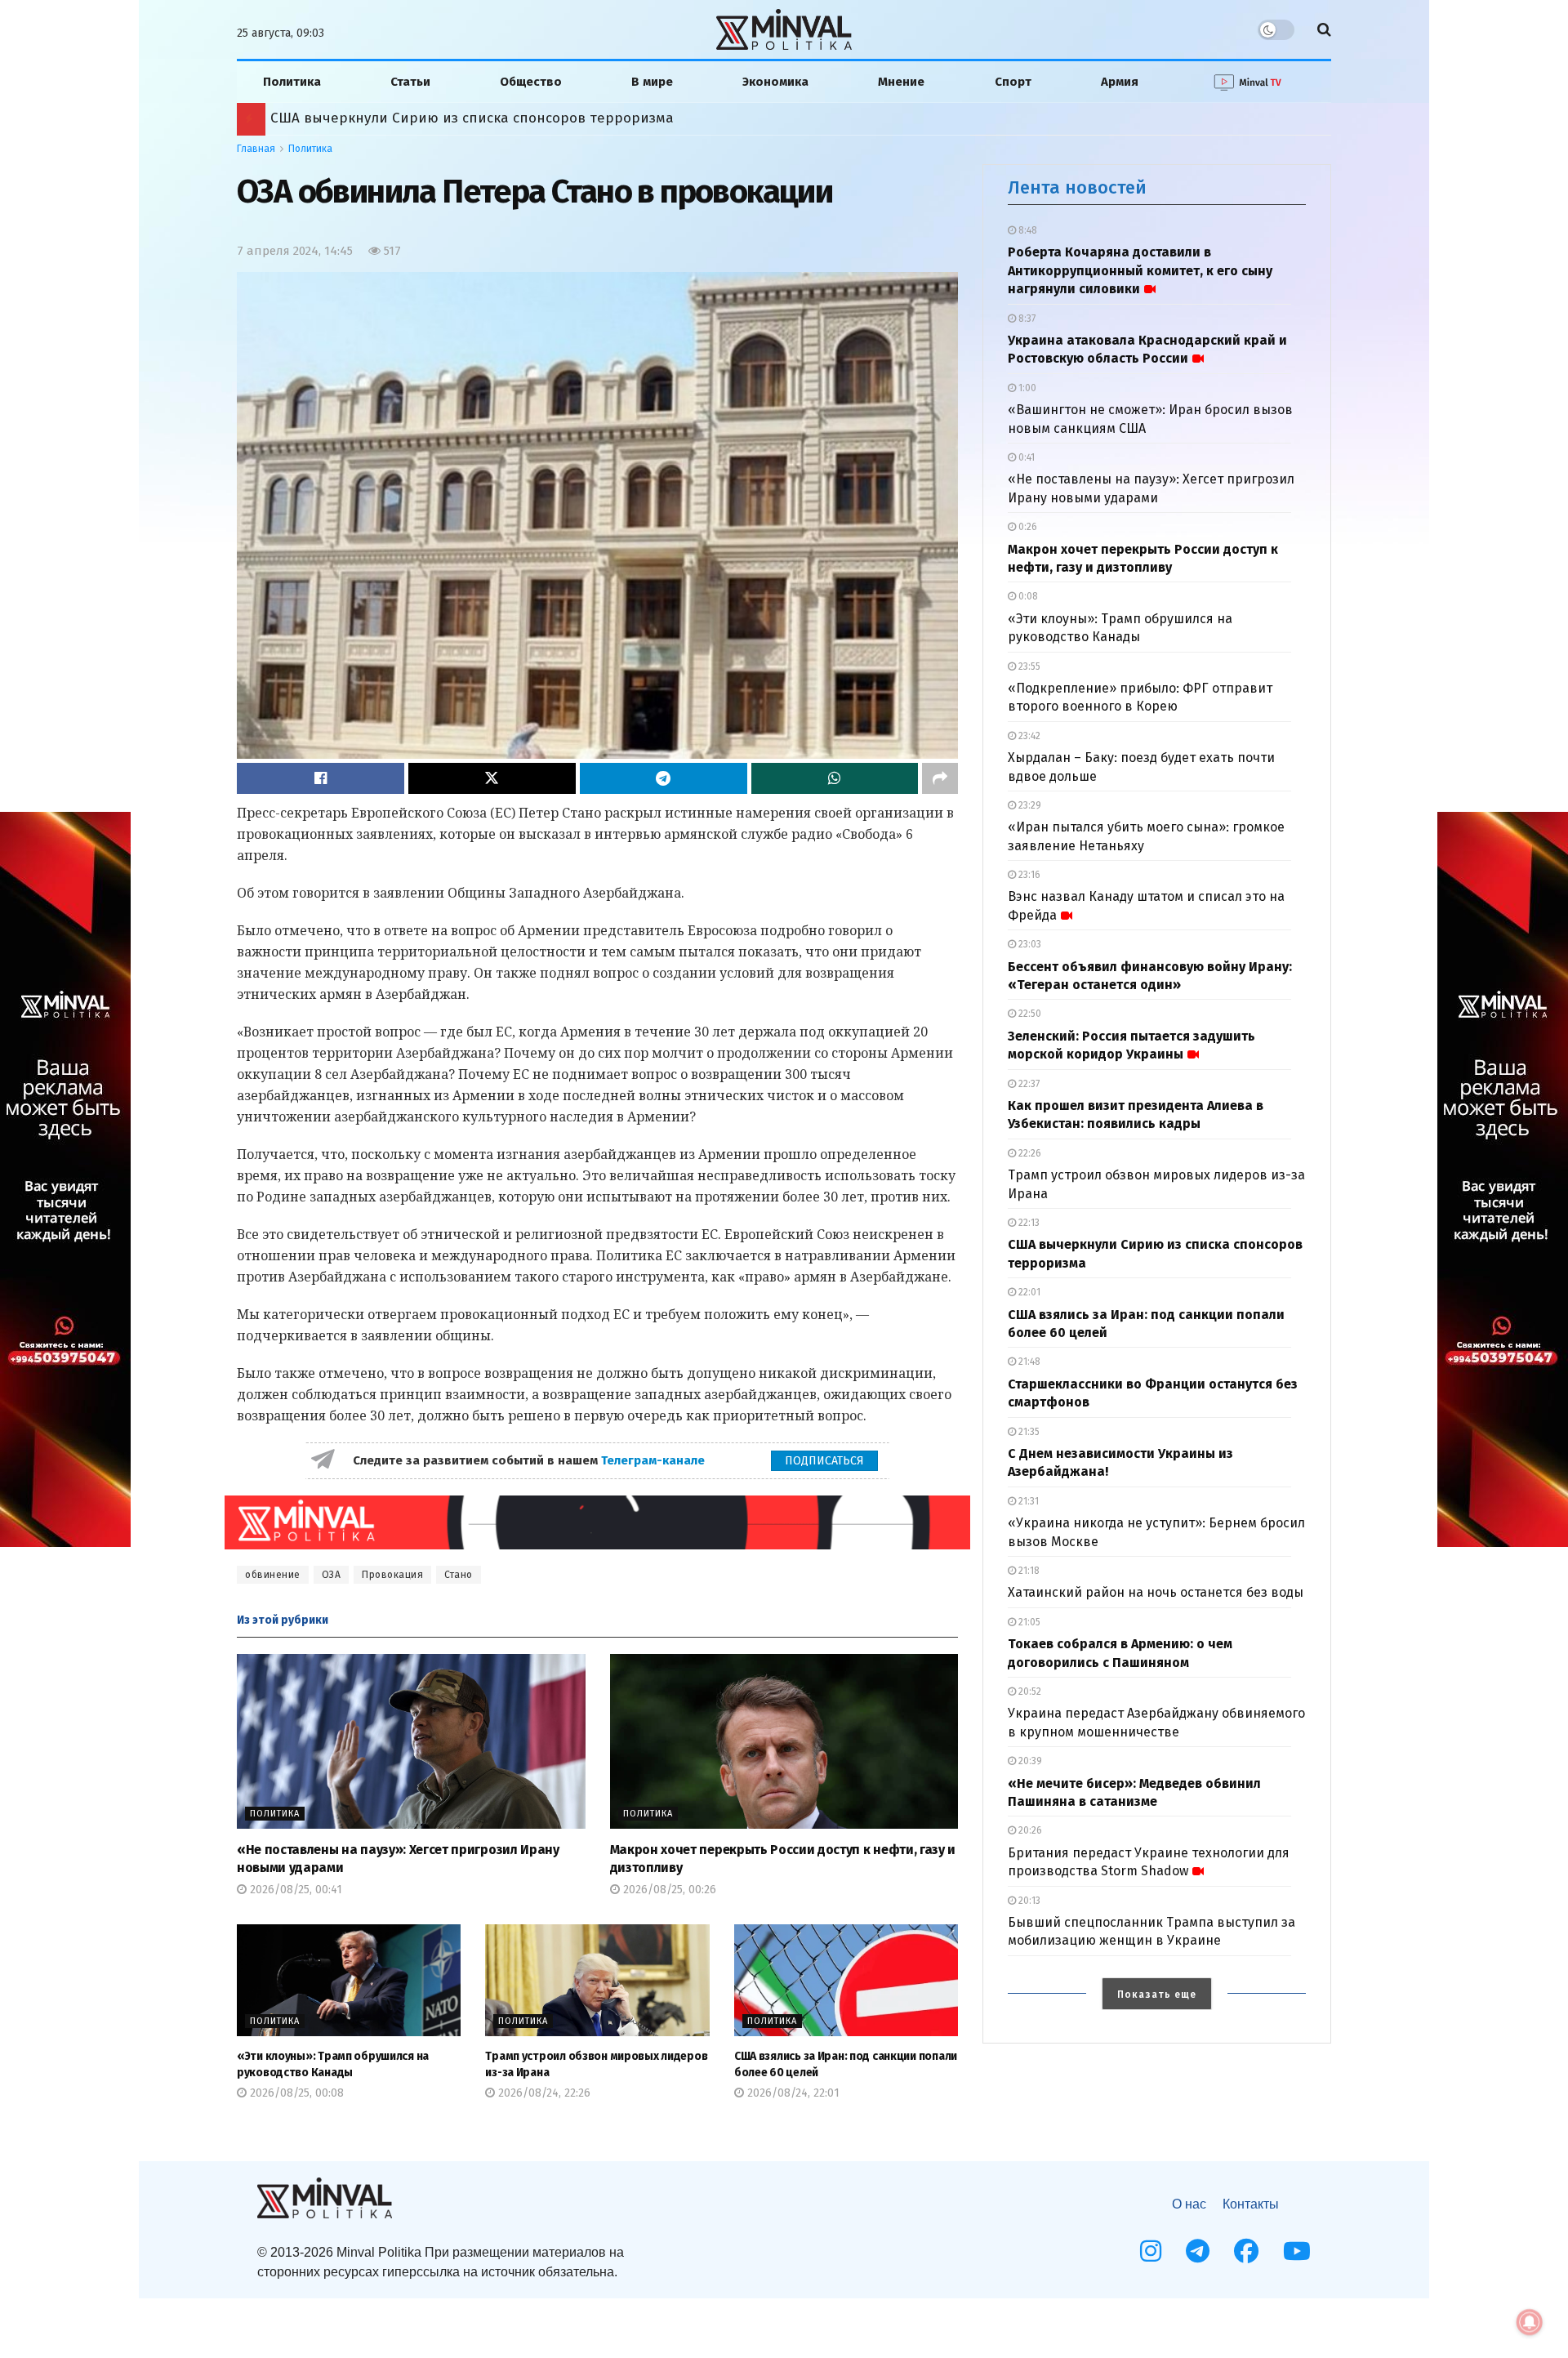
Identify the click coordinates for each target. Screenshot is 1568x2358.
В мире (652, 82)
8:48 (1027, 230)
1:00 (1026, 388)
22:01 (1028, 1292)
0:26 (1027, 527)
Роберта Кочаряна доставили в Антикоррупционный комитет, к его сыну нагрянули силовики (1140, 270)
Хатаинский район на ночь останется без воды (1156, 1592)
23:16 (1028, 875)
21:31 (1027, 1501)
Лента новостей (1077, 187)
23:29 (1029, 805)
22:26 (1029, 1153)
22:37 (1028, 1084)
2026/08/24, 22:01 (792, 2093)
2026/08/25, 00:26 (668, 1890)
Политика (292, 82)
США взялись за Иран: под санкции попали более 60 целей (474, 118)
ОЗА (332, 1575)
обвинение (273, 1575)
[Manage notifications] (1530, 2322)
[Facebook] (1246, 2251)
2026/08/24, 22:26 (543, 2093)
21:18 (1028, 1571)
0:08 (1027, 596)
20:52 (1029, 1692)
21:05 (1028, 1622)
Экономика (775, 82)
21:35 (1028, 1432)
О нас (1189, 2204)
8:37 (1026, 319)
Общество (531, 82)
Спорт (1013, 82)
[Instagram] (1151, 2251)
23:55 (1028, 666)
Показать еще (1157, 1995)
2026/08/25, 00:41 (294, 1890)
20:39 (1029, 1761)
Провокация (392, 1575)
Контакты (1251, 2204)
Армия (1120, 82)
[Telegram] (1198, 2251)
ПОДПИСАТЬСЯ (824, 1461)
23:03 (1029, 944)
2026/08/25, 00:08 (295, 2093)
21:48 (1028, 1362)
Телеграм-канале (655, 1460)
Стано (459, 1575)
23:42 (1028, 736)
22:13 (1028, 1223)
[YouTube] (1297, 2251)
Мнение (901, 82)
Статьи (410, 82)
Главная (256, 149)
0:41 (1025, 457)
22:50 (1029, 1014)
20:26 (1029, 1830)
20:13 (1028, 1901)
